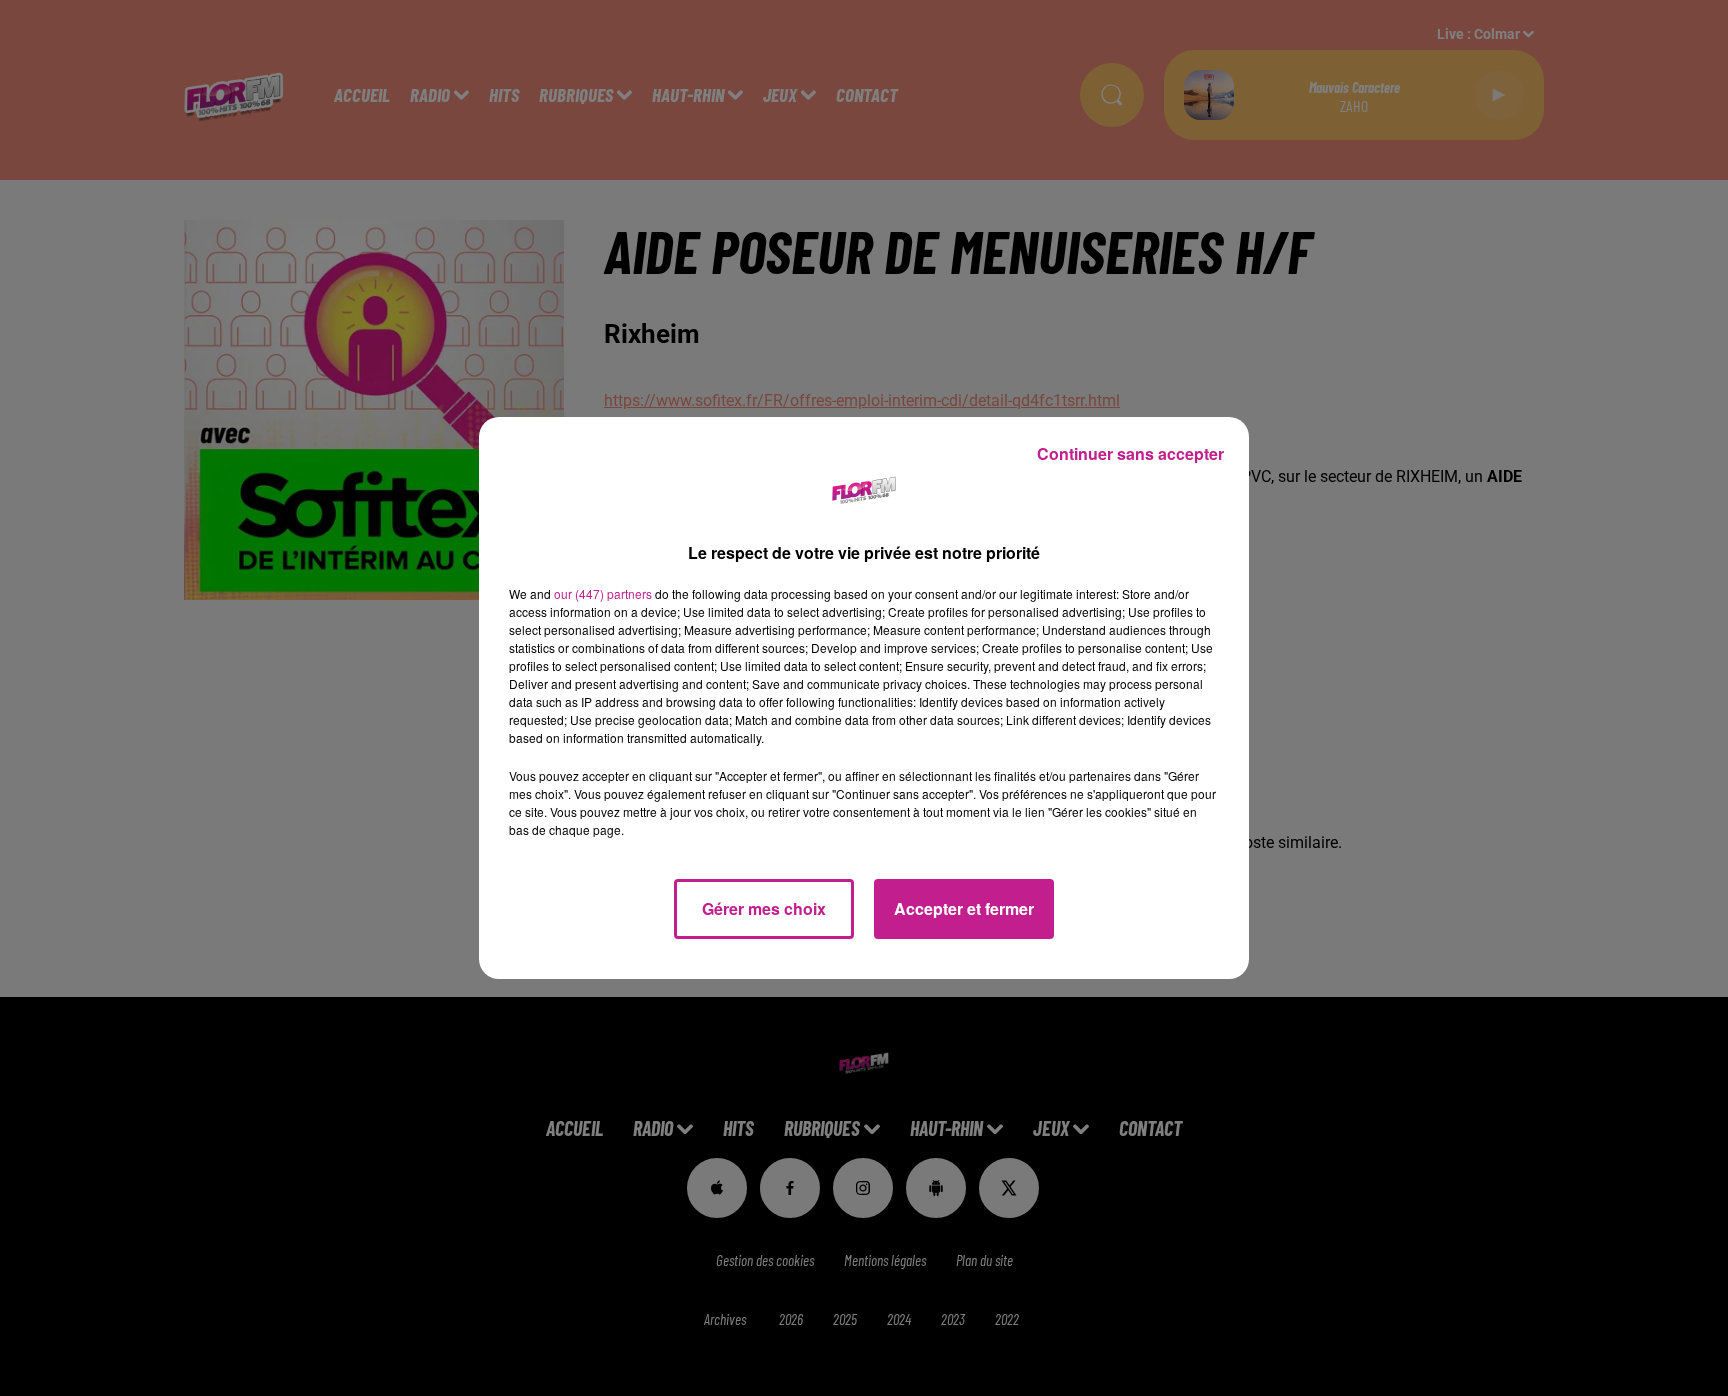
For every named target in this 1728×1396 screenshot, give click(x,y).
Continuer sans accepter (1130, 453)
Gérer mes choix (764, 908)
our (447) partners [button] (603, 593)
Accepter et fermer (964, 908)
